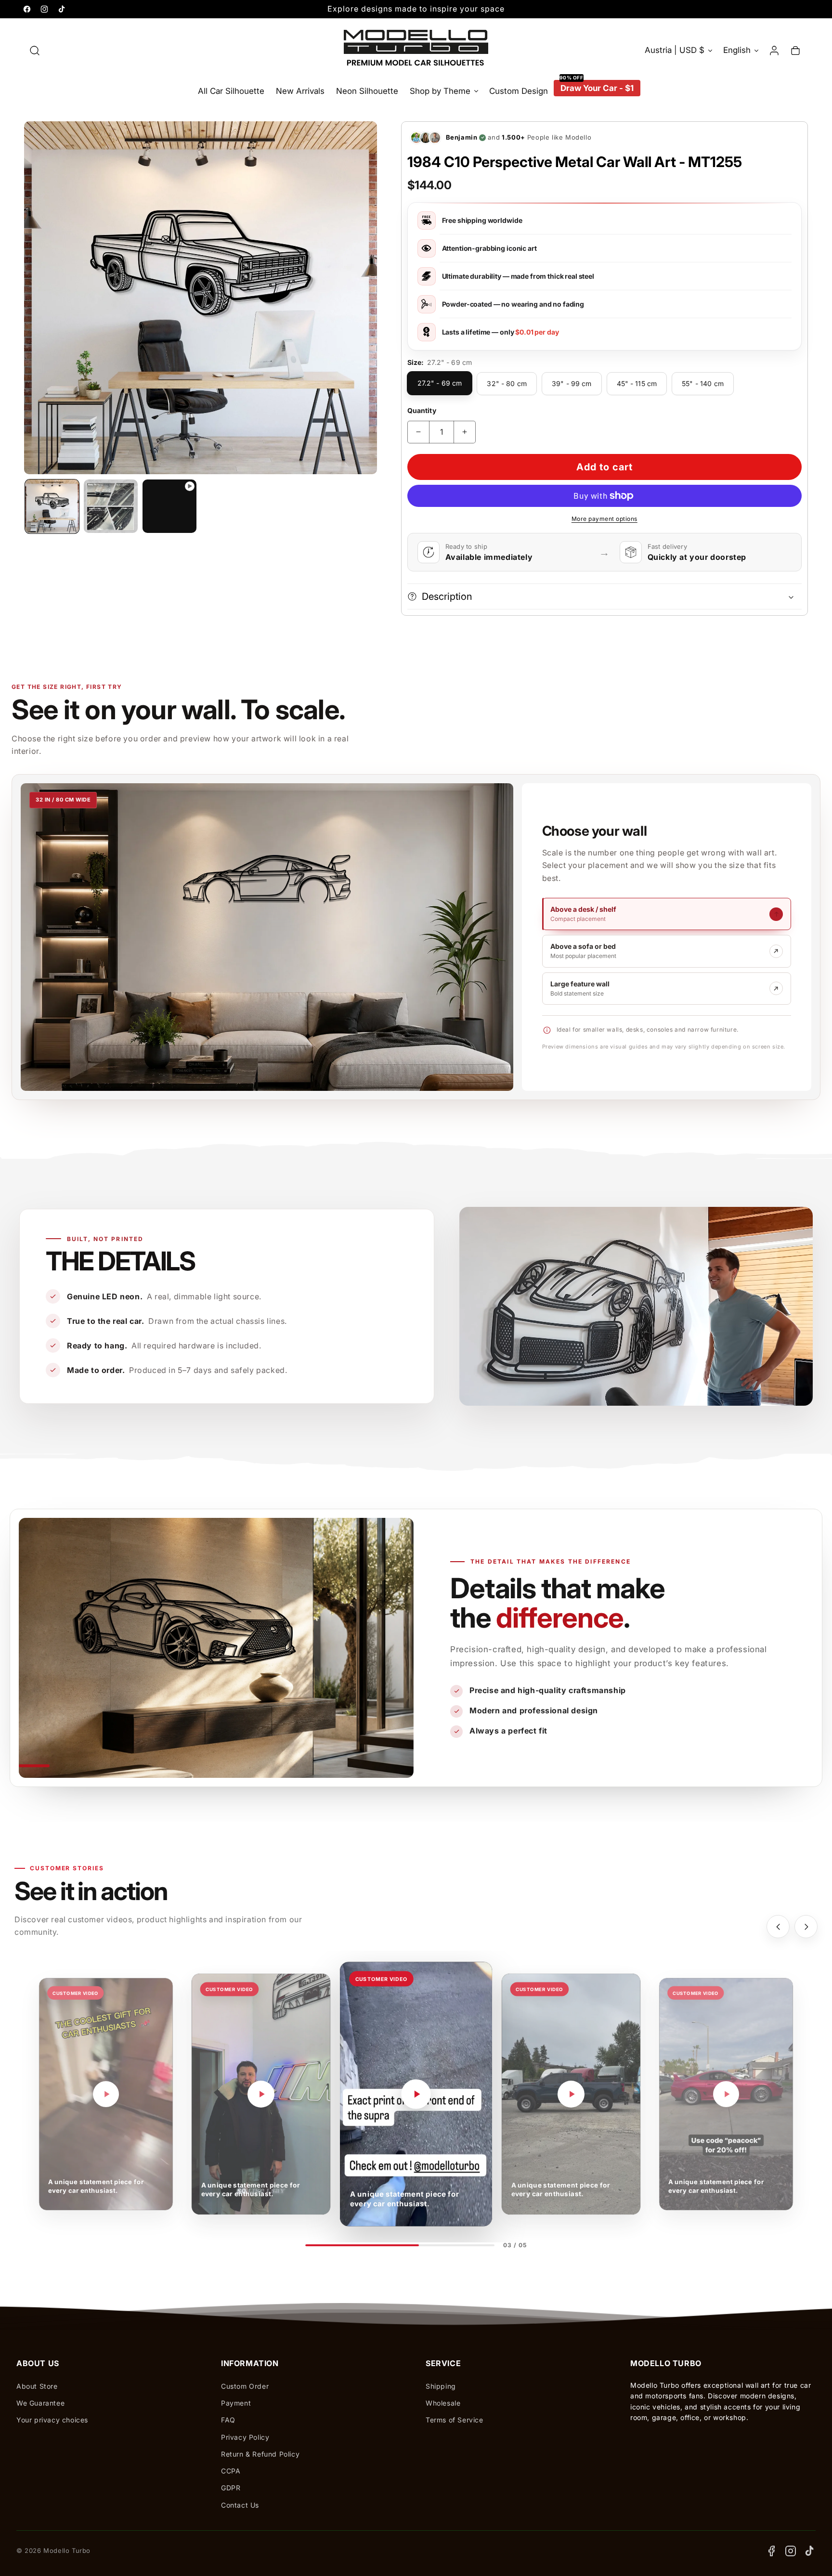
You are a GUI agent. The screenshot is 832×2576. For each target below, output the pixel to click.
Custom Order (245, 2386)
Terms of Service (455, 2420)
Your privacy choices (52, 2420)
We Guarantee (40, 2403)
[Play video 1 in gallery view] (169, 506)
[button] (35, 51)
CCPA (231, 2471)
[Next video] (806, 1927)
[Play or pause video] (106, 2094)
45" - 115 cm (637, 383)
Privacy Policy (245, 2437)
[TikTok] (810, 2551)
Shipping (441, 2386)
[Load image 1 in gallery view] (52, 506)
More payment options (604, 519)
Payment (236, 2403)
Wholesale (443, 2403)
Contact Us (240, 2505)
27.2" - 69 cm (440, 383)
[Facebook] (771, 2551)
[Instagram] (791, 2551)
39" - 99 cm (572, 383)
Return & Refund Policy (260, 2454)
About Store (37, 2386)
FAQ (228, 2420)
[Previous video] (778, 1927)
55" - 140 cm (703, 383)
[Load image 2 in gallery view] (111, 506)
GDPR (231, 2488)
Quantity (422, 410)
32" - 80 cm (507, 383)
